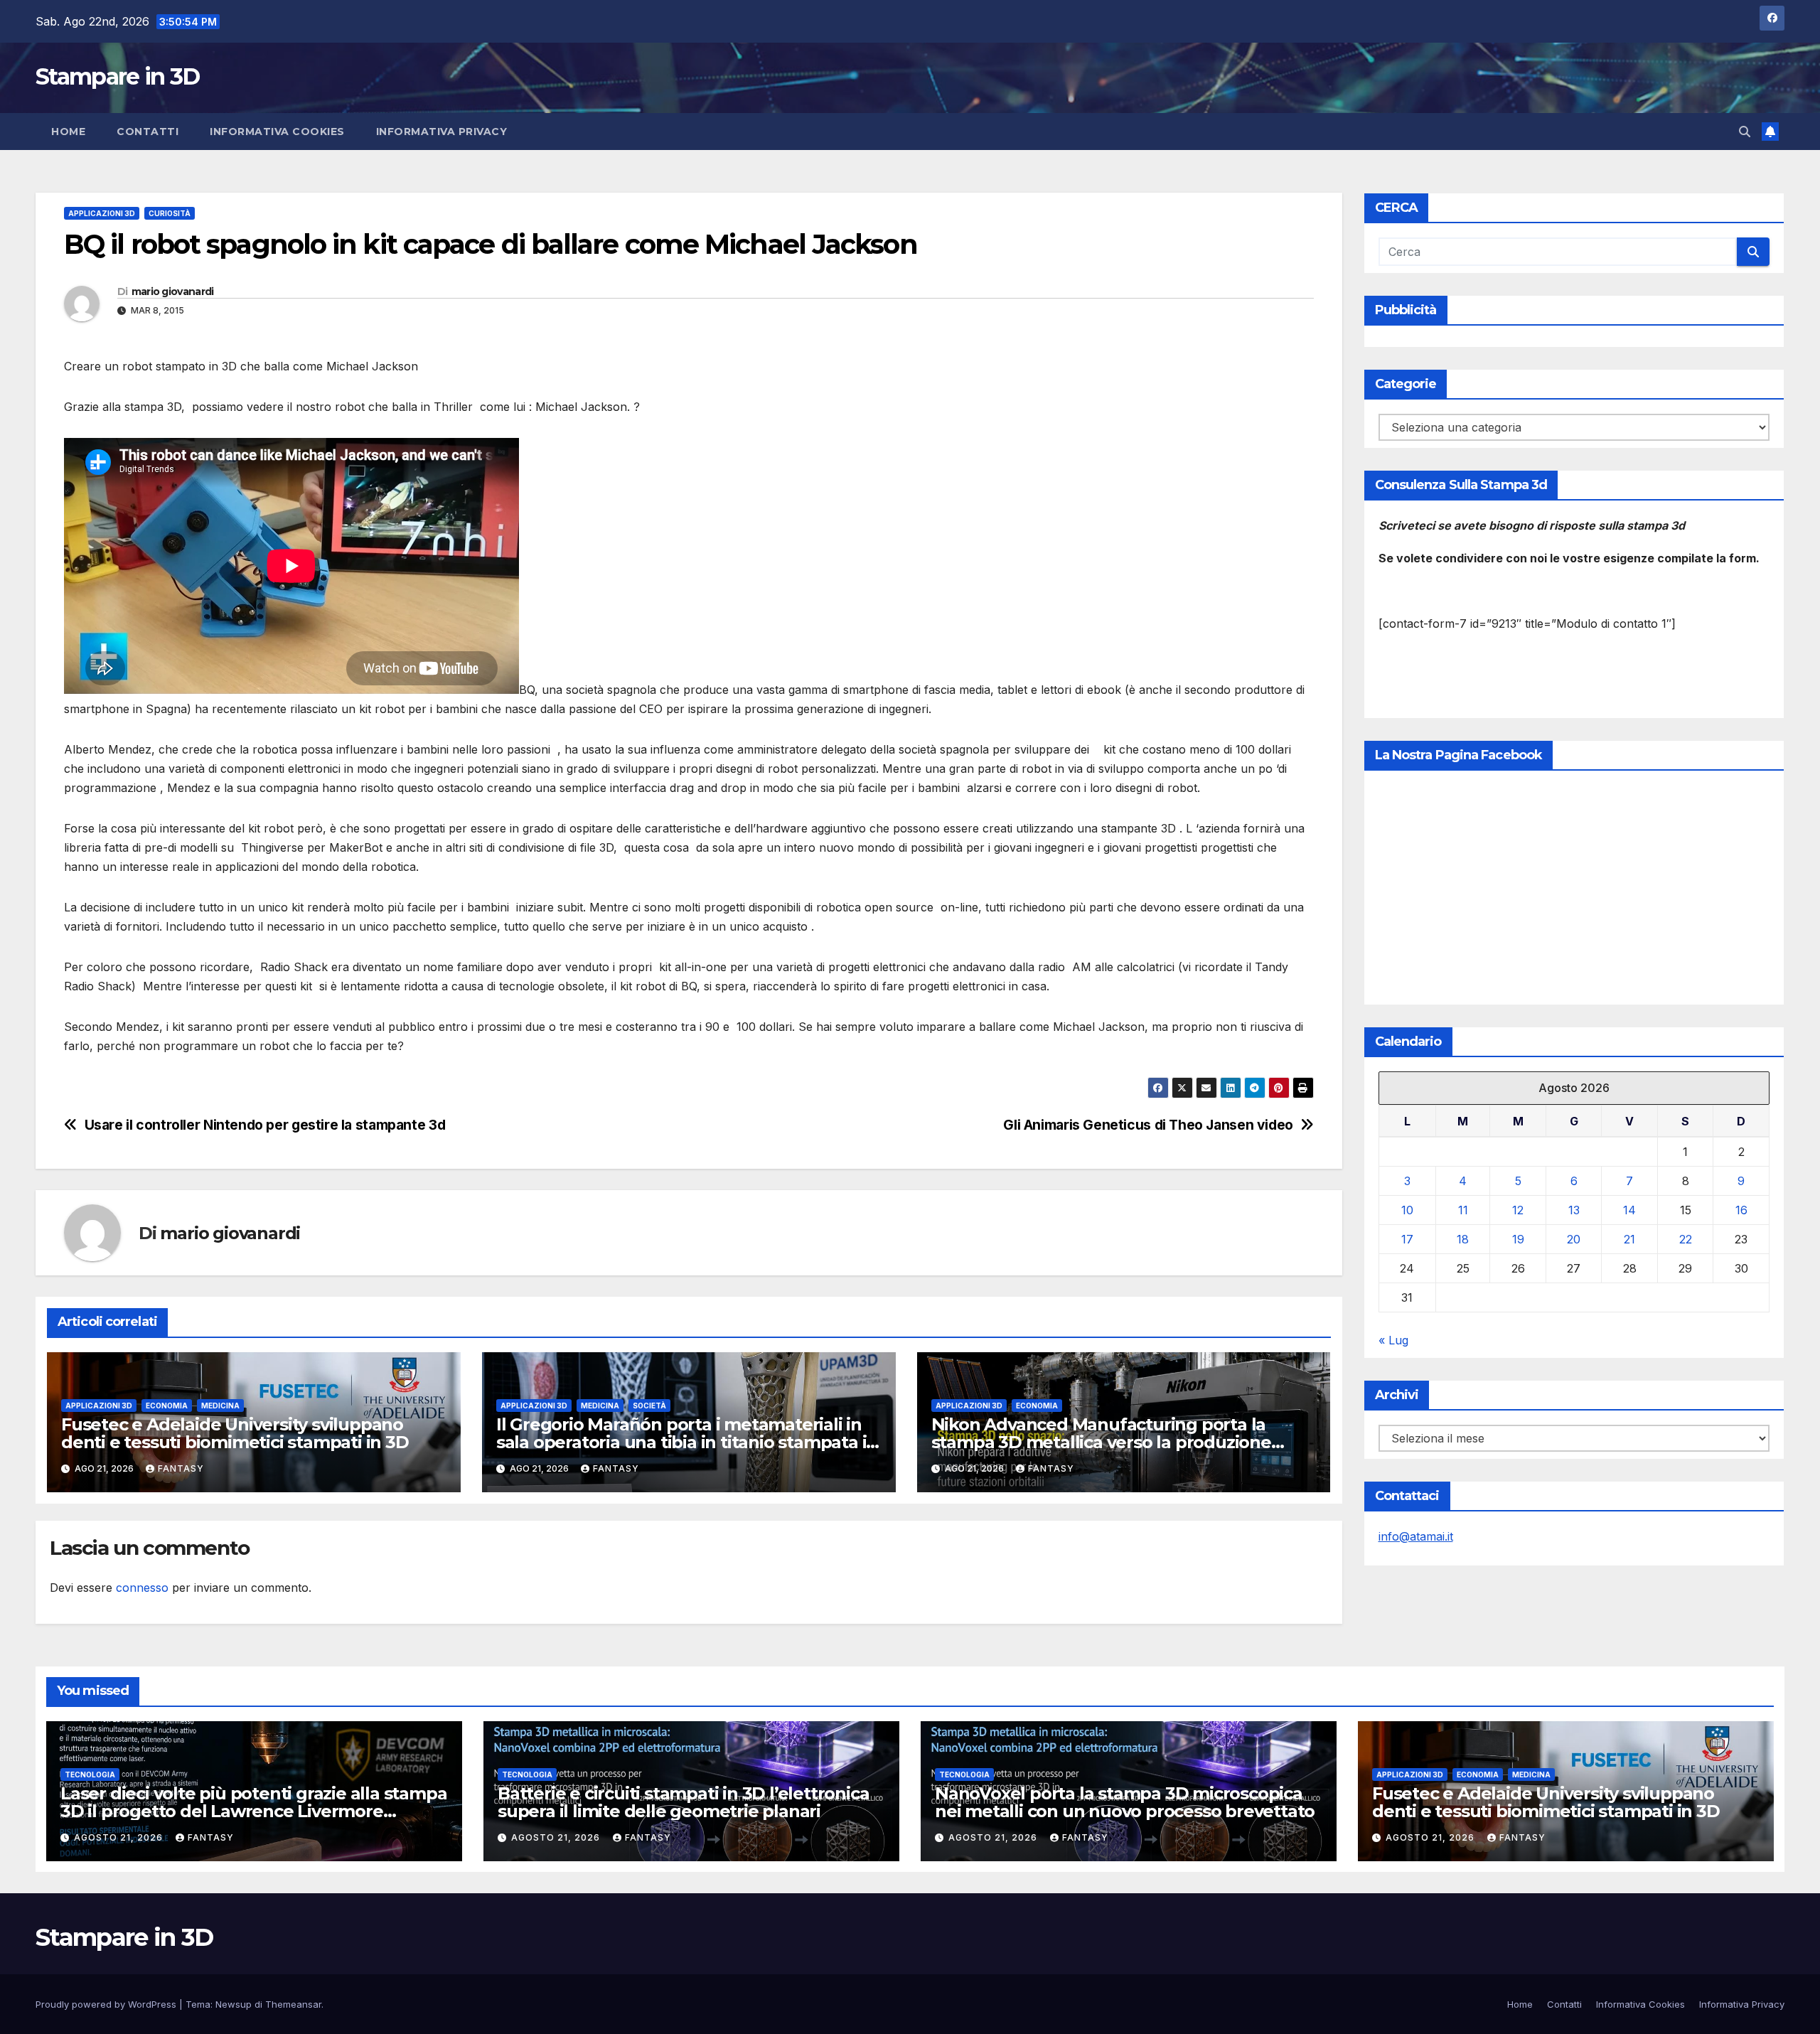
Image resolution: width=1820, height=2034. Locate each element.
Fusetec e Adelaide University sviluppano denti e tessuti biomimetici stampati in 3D (235, 1433)
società (649, 1406)
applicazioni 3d (102, 213)
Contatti (148, 132)
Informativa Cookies (277, 132)
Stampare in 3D (117, 76)
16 (1741, 1210)
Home (68, 132)
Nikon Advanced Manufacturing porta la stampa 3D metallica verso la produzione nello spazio (1101, 1442)
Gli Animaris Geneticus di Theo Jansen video (1148, 1125)
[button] (1745, 132)
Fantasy (181, 1468)
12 (1518, 1210)
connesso (142, 1588)
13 (1574, 1210)
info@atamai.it (1416, 1536)
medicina (220, 1406)
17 (1407, 1239)
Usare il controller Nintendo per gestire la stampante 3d (265, 1125)
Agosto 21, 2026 (120, 1837)
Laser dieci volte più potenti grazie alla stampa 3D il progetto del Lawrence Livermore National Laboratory (253, 1811)
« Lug (1393, 1340)
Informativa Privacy (442, 132)
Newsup (234, 2004)
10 (1407, 1210)
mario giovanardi (173, 291)
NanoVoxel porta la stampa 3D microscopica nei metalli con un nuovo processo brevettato (1125, 1802)
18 (1463, 1239)
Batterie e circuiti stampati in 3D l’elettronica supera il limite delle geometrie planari (683, 1802)
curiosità (170, 213)
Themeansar (293, 2004)
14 (1629, 1210)
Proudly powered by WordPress (107, 2004)
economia (167, 1406)
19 (1518, 1239)
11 (1463, 1210)
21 (1629, 1239)
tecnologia (90, 1775)
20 (1574, 1239)
